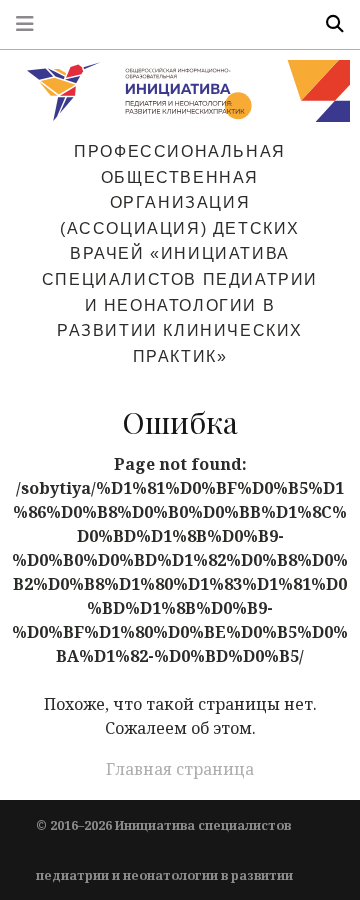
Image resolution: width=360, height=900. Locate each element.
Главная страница (180, 769)
